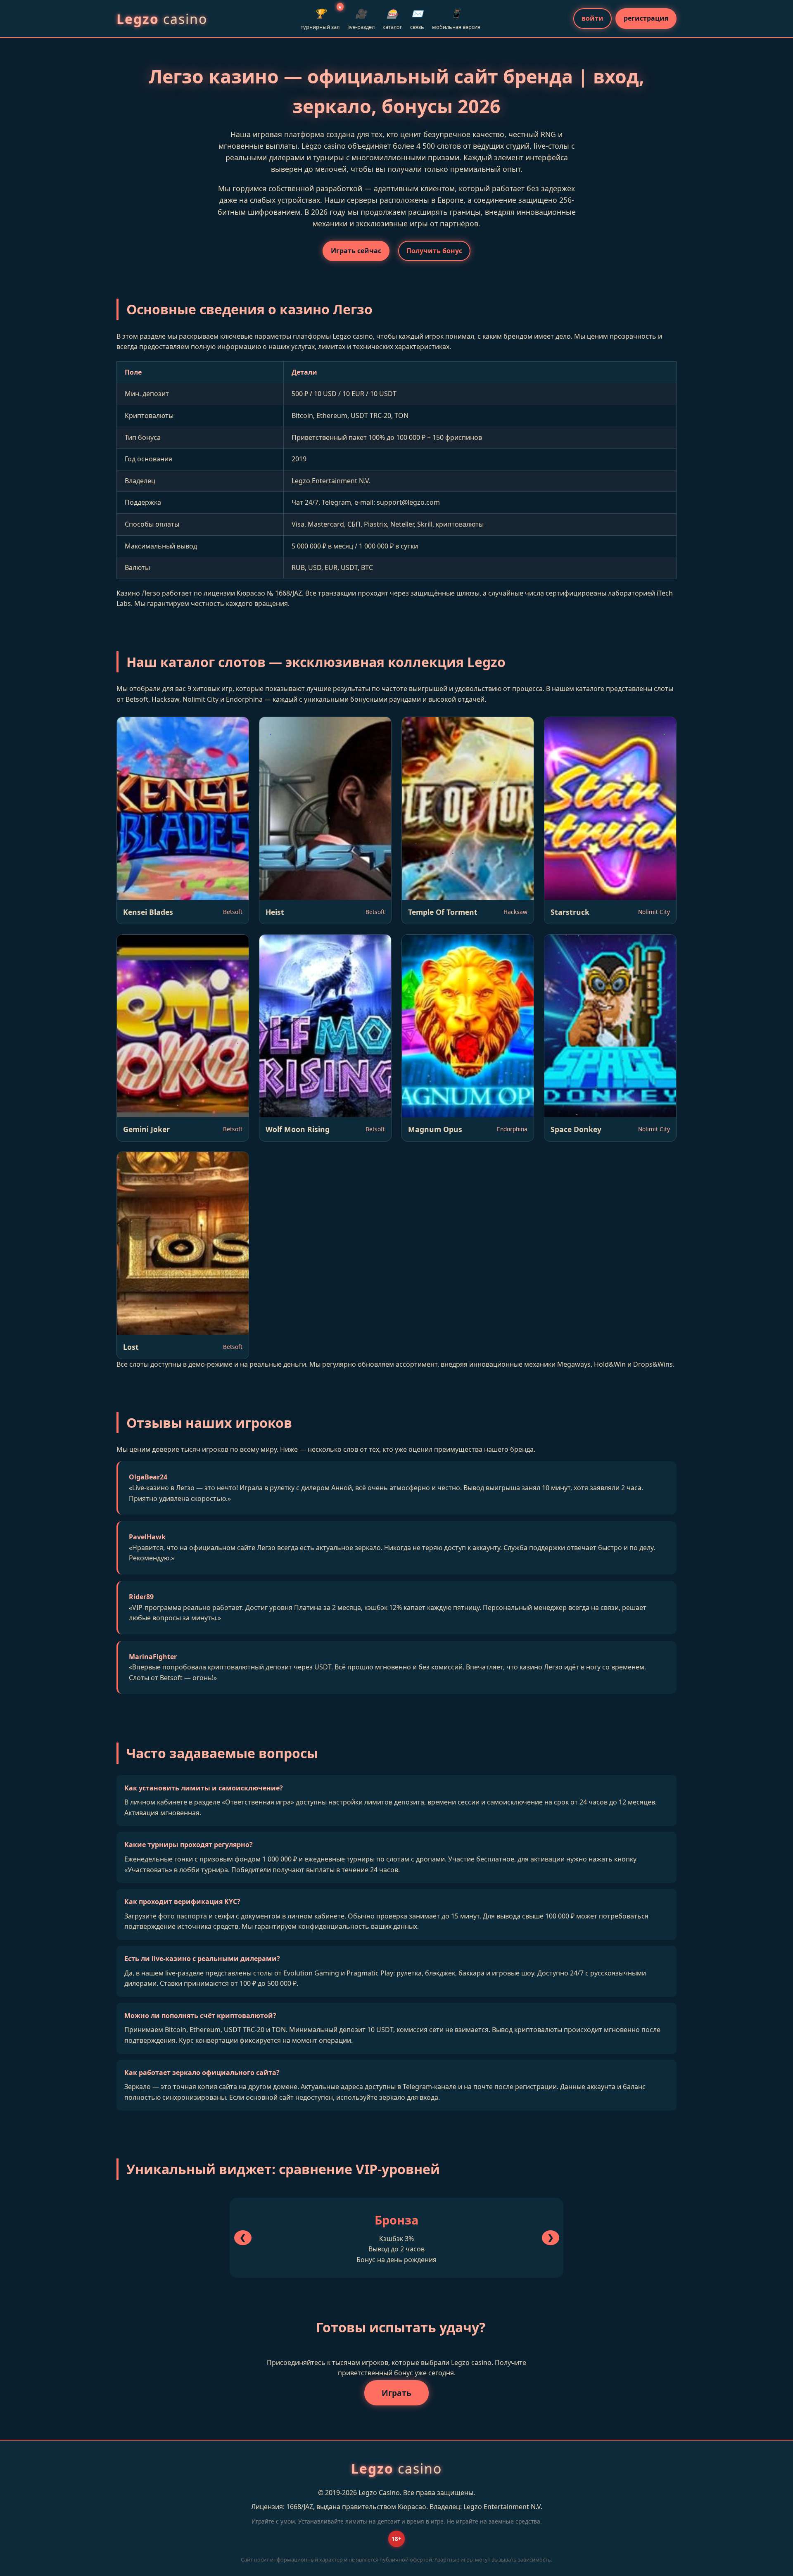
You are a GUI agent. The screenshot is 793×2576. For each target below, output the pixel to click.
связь (417, 19)
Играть (396, 2393)
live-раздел (361, 19)
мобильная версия (456, 19)
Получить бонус (434, 251)
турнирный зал (320, 18)
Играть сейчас (356, 251)
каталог (392, 19)
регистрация (646, 18)
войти (592, 18)
